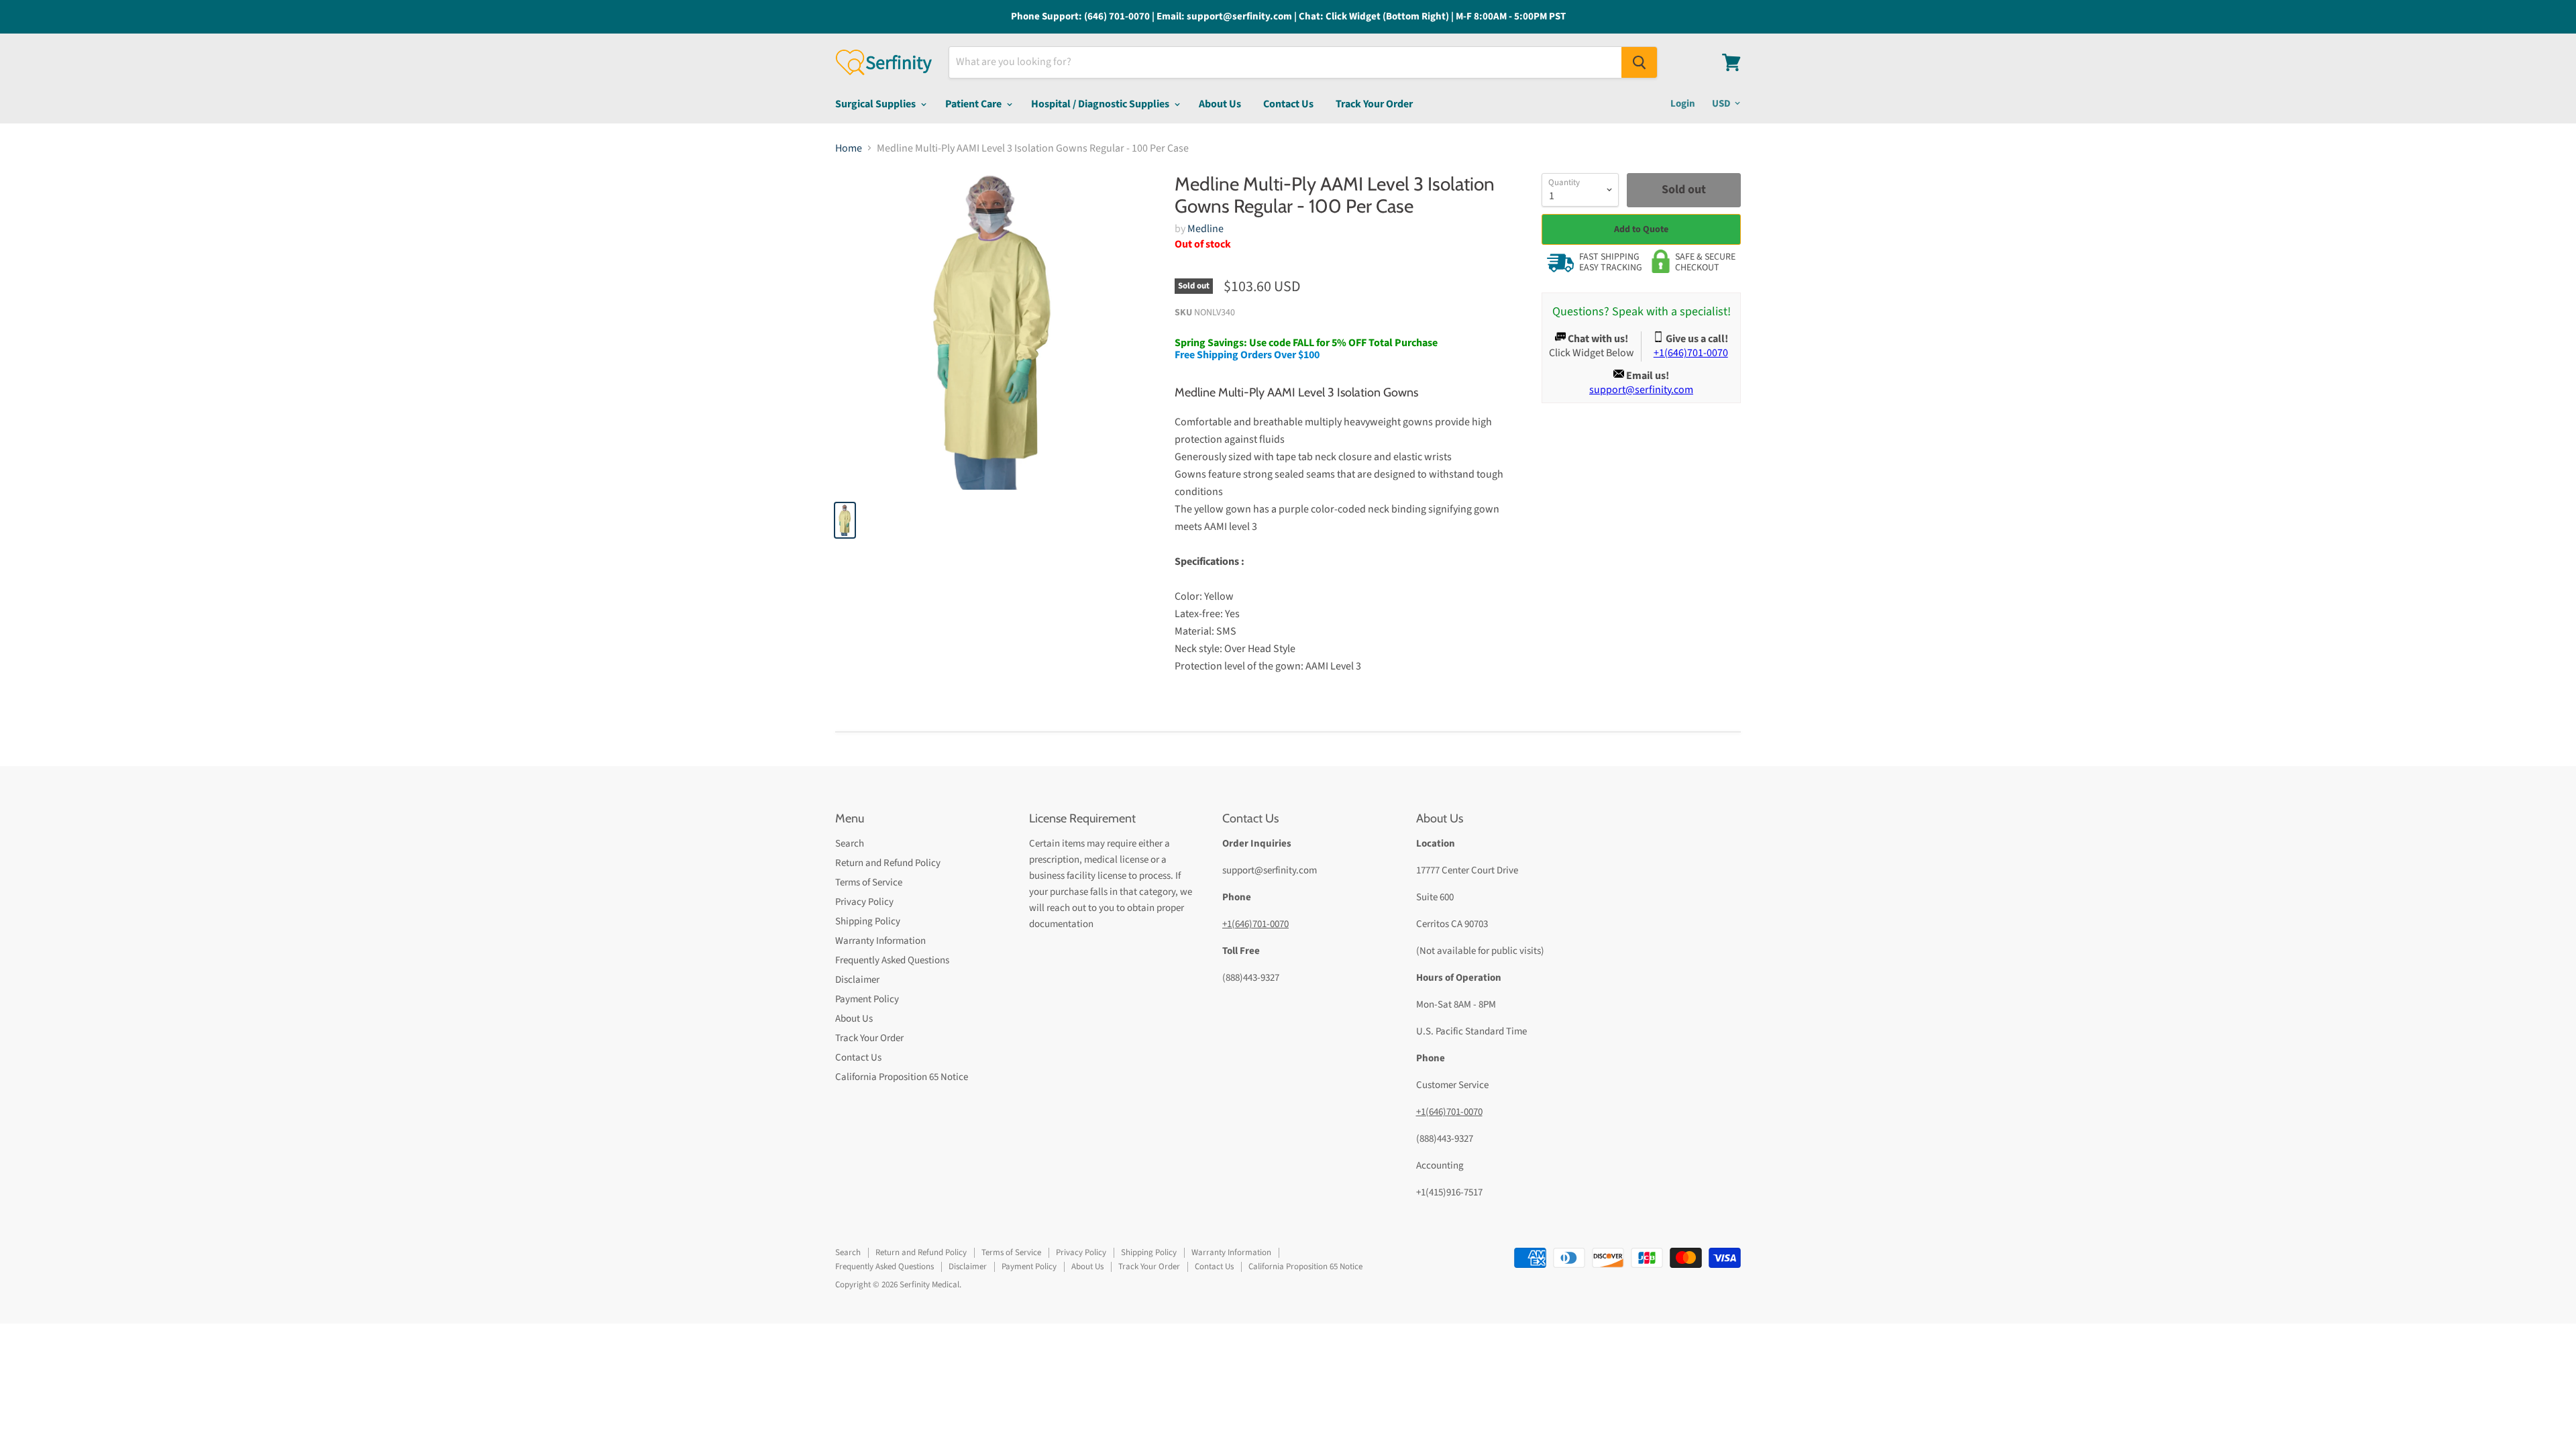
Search (850, 844)
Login (1683, 104)
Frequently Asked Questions (892, 960)
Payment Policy (867, 999)
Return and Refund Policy (888, 863)
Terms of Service (869, 882)
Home (849, 148)
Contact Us (1288, 104)
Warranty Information (880, 941)
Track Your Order (1374, 104)
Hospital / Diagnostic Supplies (1101, 104)
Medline (1205, 229)
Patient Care (974, 104)
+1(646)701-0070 (1255, 924)
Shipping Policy (868, 921)
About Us (1220, 104)
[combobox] (1285, 62)
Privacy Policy (864, 902)
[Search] (1639, 62)
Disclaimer (857, 980)
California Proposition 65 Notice (902, 1077)
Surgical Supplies (876, 104)
